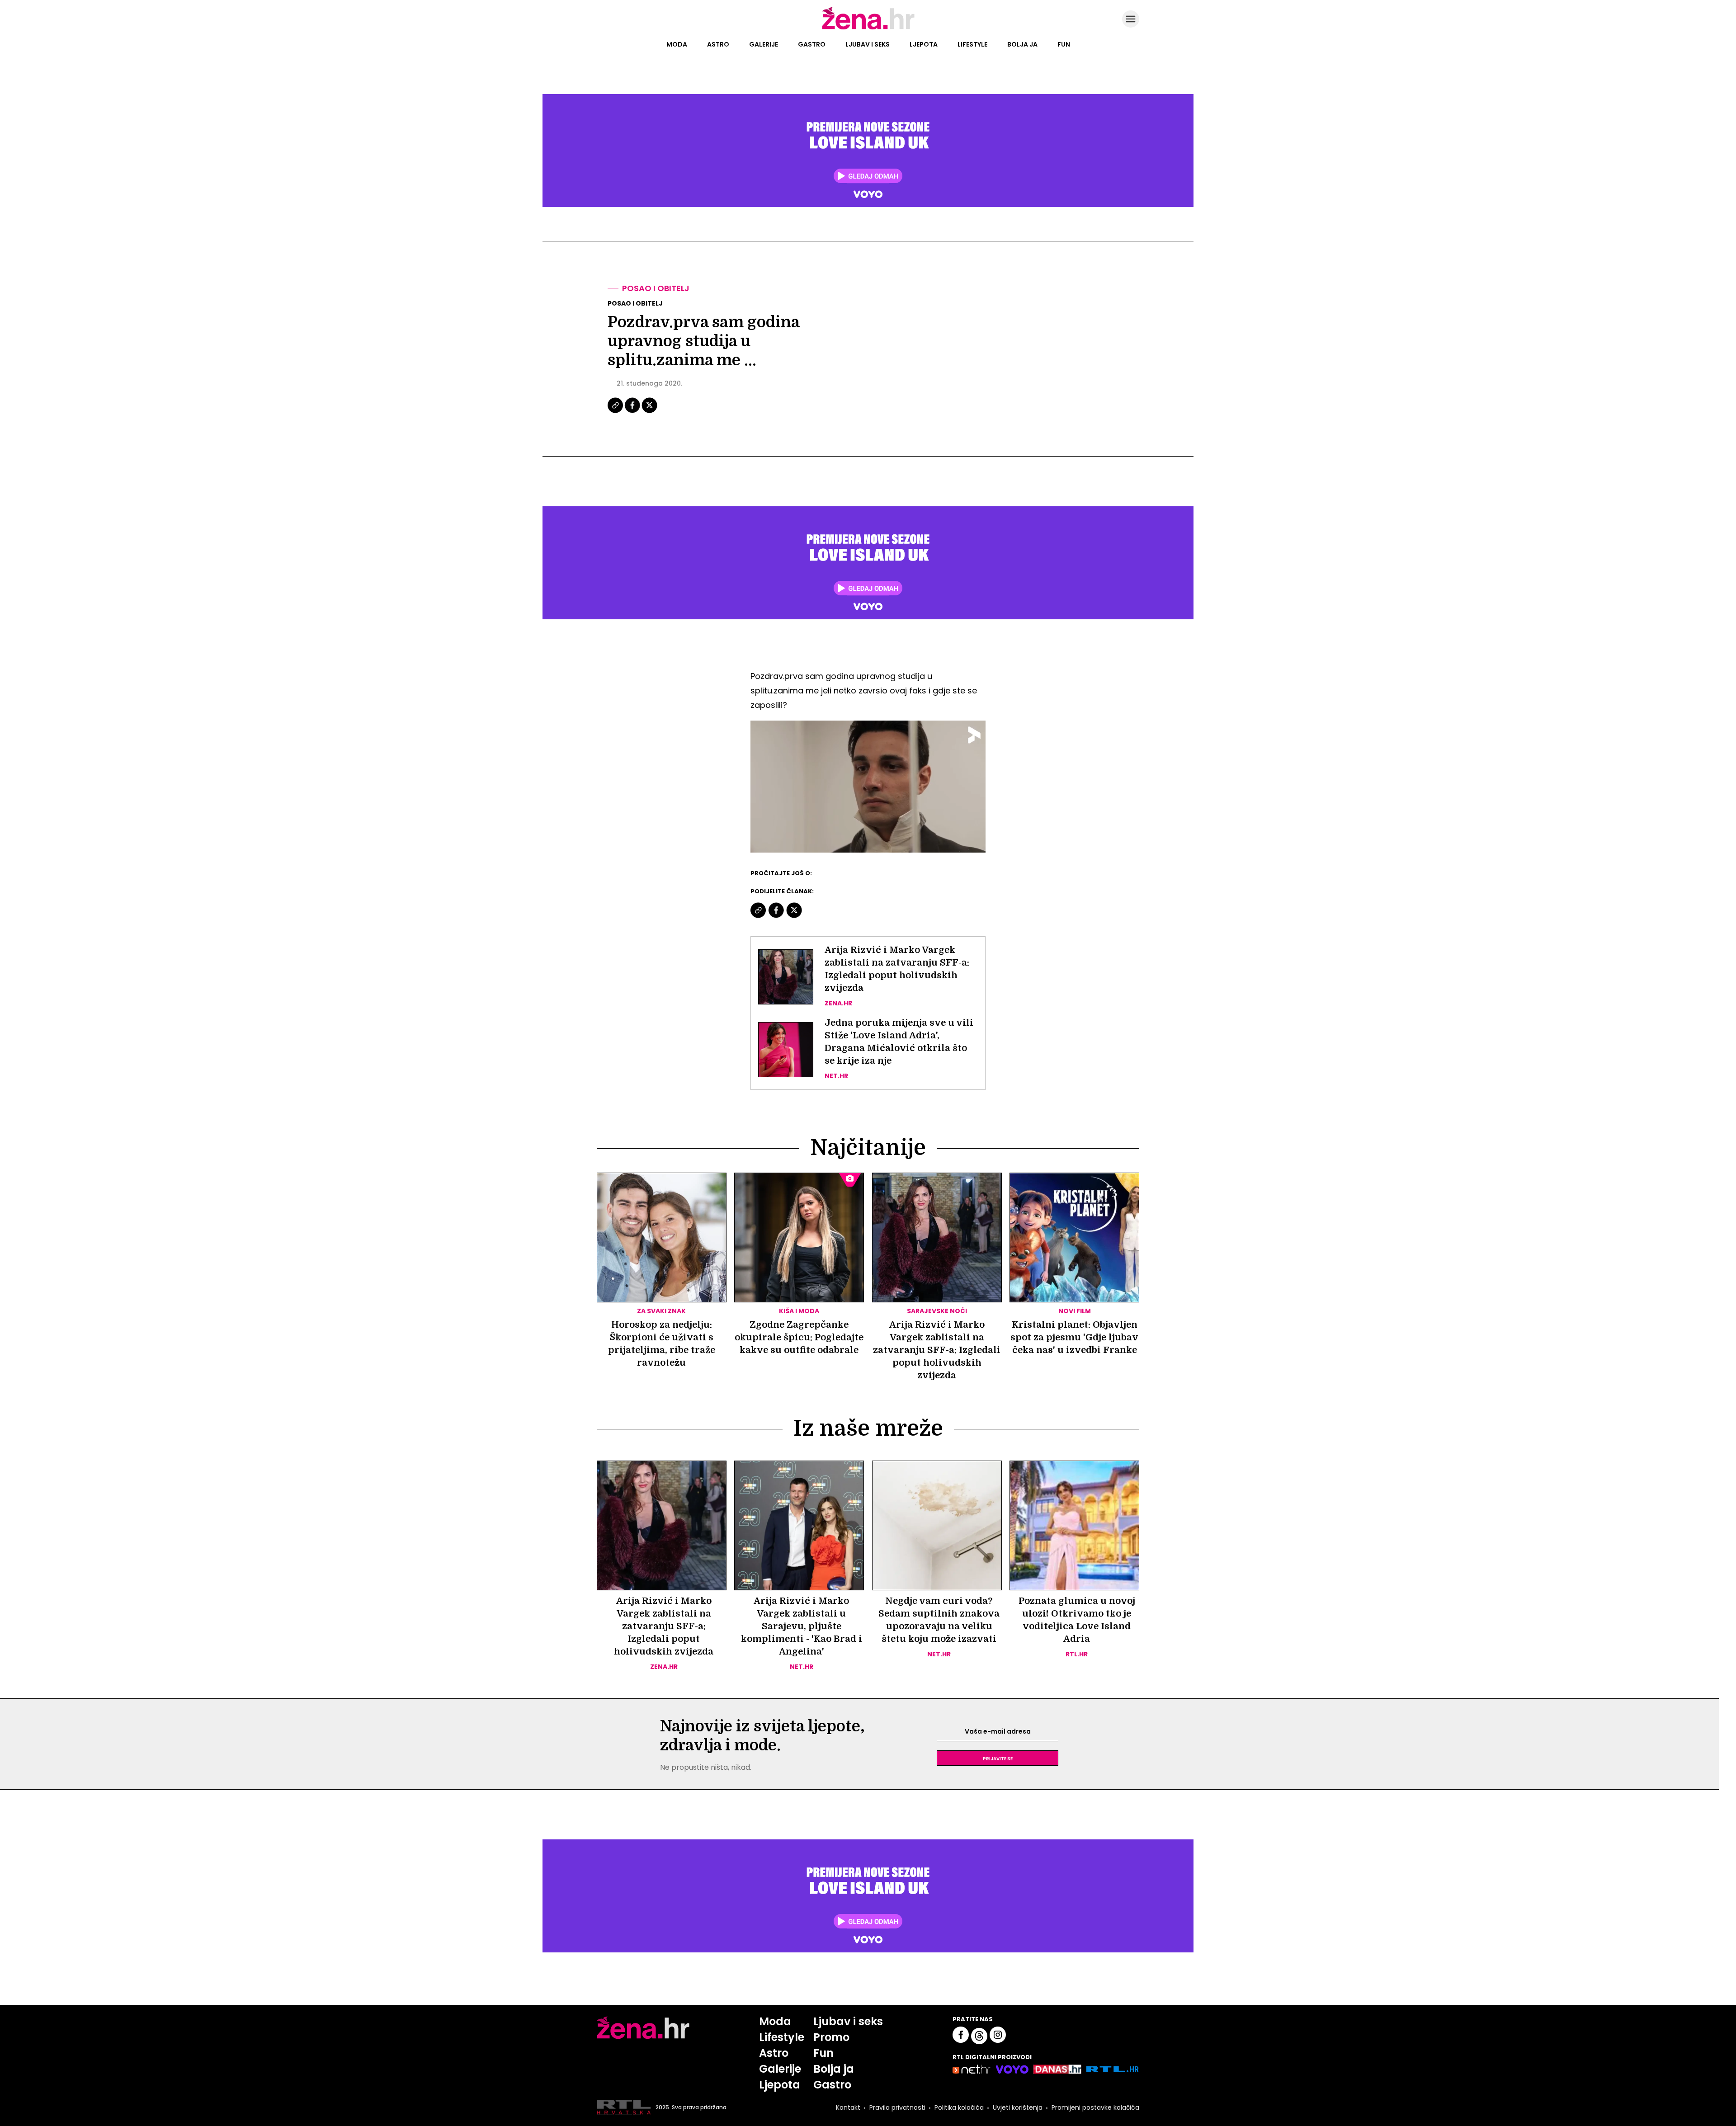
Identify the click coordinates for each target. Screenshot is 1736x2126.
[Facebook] (633, 412)
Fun (1064, 44)
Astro (718, 44)
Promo (831, 2037)
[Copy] (616, 412)
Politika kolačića (959, 2107)
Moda (677, 44)
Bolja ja (1022, 44)
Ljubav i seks (868, 44)
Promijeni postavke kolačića (1095, 2107)
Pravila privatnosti (897, 2107)
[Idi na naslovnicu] (868, 28)
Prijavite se (998, 1758)
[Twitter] (649, 412)
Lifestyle (972, 44)
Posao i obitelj (656, 288)
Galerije (764, 44)
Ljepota (924, 44)
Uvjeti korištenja (1018, 2107)
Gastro (812, 44)
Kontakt (848, 2107)
